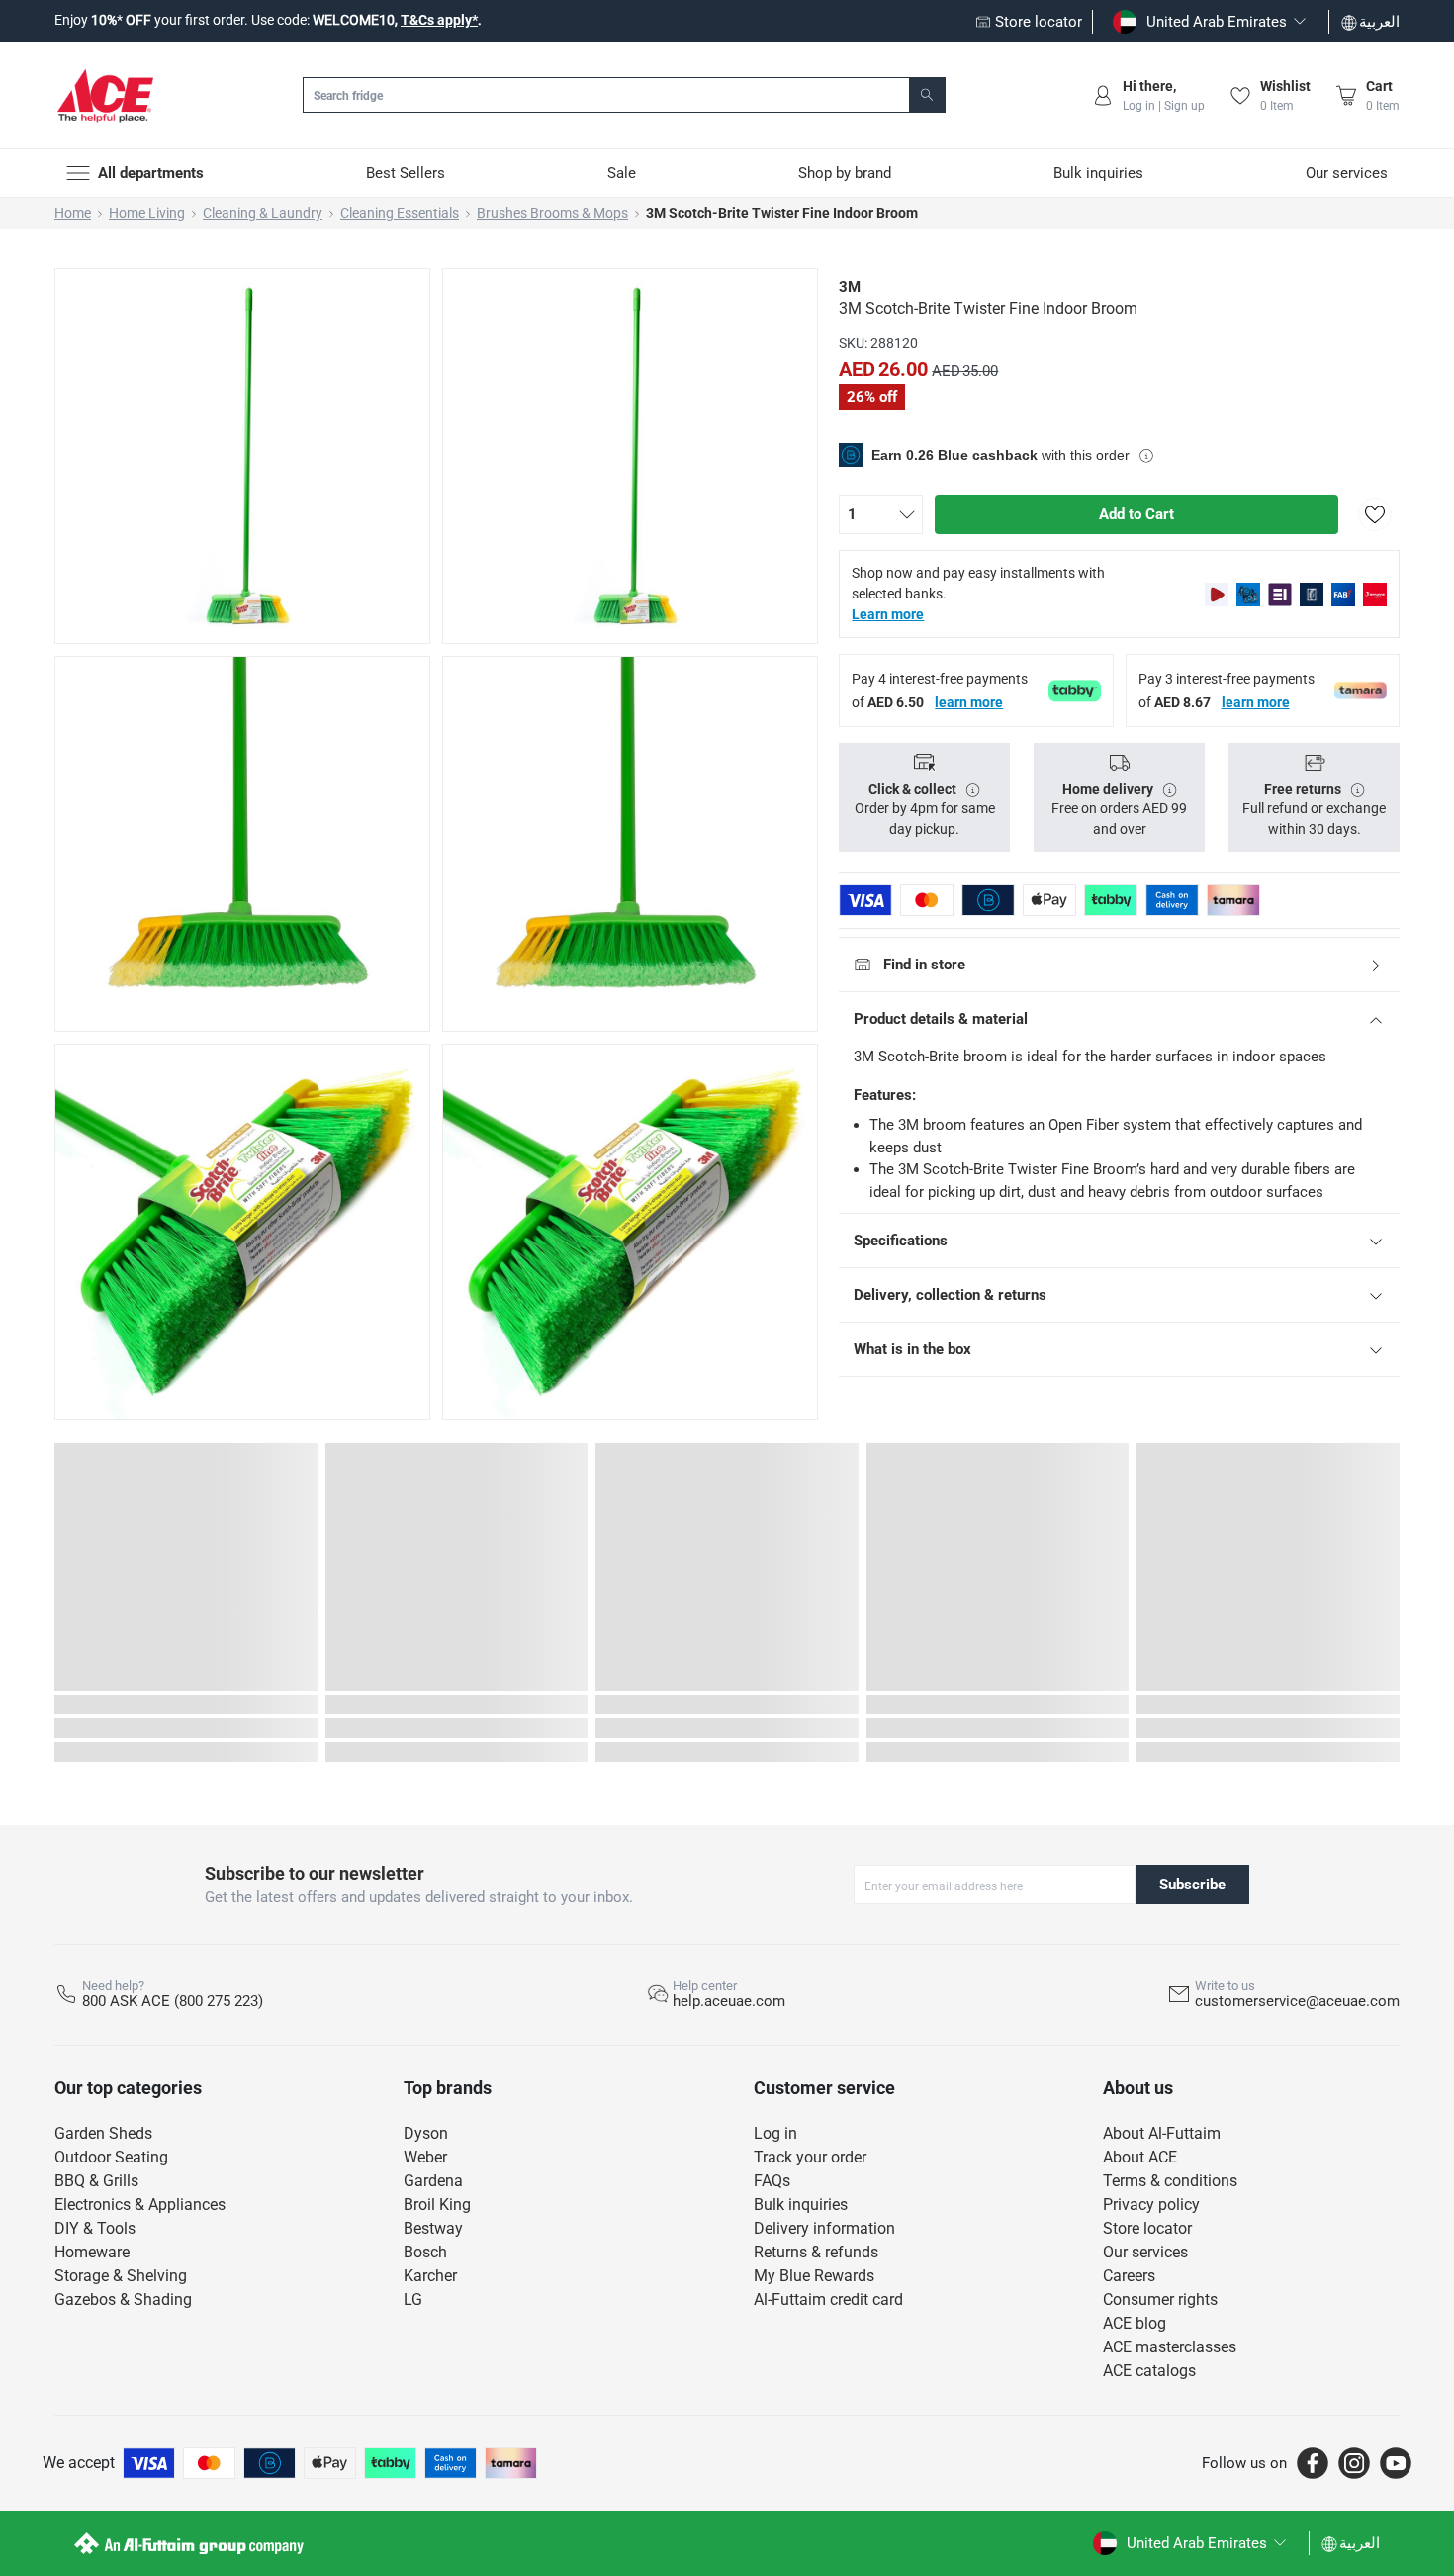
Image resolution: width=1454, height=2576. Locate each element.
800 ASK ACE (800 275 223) (173, 2001)
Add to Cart (1136, 514)
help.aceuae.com (729, 2001)
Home (73, 213)
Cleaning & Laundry (263, 213)
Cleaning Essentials (400, 213)
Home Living (147, 213)
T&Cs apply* (439, 20)
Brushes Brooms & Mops (552, 213)
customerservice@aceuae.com (1297, 2001)
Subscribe (1192, 1885)
